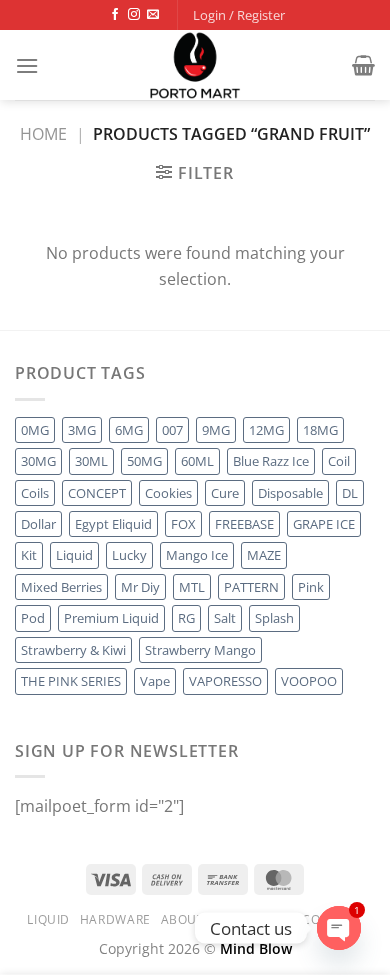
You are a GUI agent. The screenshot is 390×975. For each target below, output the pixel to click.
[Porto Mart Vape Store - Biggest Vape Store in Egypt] (195, 65)
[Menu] (27, 65)
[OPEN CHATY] (339, 928)
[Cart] (363, 65)
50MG (144, 461)
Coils (35, 493)
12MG (266, 430)
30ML (91, 461)
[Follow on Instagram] (134, 15)
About (183, 919)
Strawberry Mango (200, 650)
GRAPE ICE (324, 524)
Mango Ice (197, 555)
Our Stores (253, 919)
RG (186, 618)
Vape (155, 681)
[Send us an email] (153, 15)
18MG (320, 430)
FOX (183, 524)
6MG (129, 430)
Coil (339, 461)
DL (350, 493)
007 (172, 430)
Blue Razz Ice (271, 461)
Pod (33, 618)
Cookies (168, 493)
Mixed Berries (61, 587)
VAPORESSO (225, 681)
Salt (225, 618)
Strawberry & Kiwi (73, 650)
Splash (274, 618)
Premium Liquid (111, 618)
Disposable (290, 493)
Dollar (38, 524)
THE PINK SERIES (71, 681)
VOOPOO (309, 681)
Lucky (129, 555)
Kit (29, 555)
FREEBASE (244, 524)
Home (43, 134)
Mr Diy (140, 587)
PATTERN (251, 587)
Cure (225, 493)
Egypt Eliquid (113, 524)
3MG (82, 430)
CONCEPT (97, 493)
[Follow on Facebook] (115, 15)
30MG (38, 461)
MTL (192, 587)
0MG (35, 430)
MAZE (264, 555)
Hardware (115, 919)
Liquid (74, 555)
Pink (311, 587)
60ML (197, 461)
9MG (216, 430)
